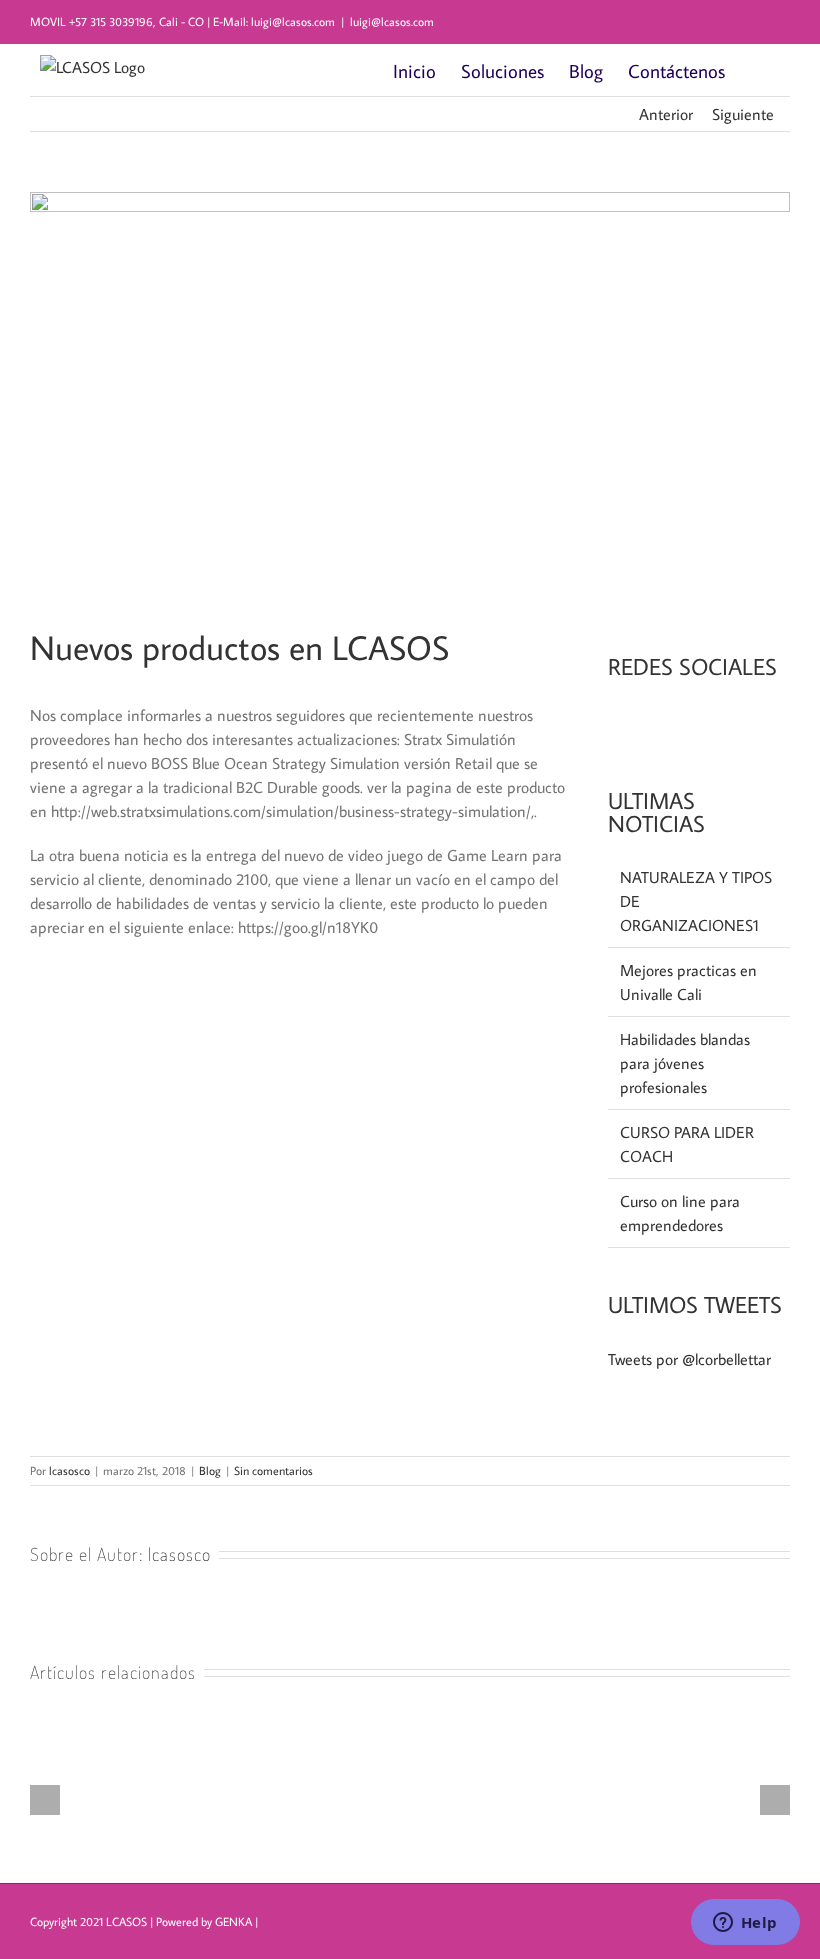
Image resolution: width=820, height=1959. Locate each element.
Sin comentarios (273, 1470)
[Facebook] (614, 722)
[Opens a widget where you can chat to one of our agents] (745, 1924)
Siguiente (743, 114)
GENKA (233, 1921)
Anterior (666, 114)
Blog (210, 1470)
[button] (757, 70)
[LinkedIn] (641, 722)
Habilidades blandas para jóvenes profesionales (685, 1063)
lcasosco (69, 1470)
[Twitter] (668, 722)
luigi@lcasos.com (392, 21)
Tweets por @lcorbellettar (689, 1359)
